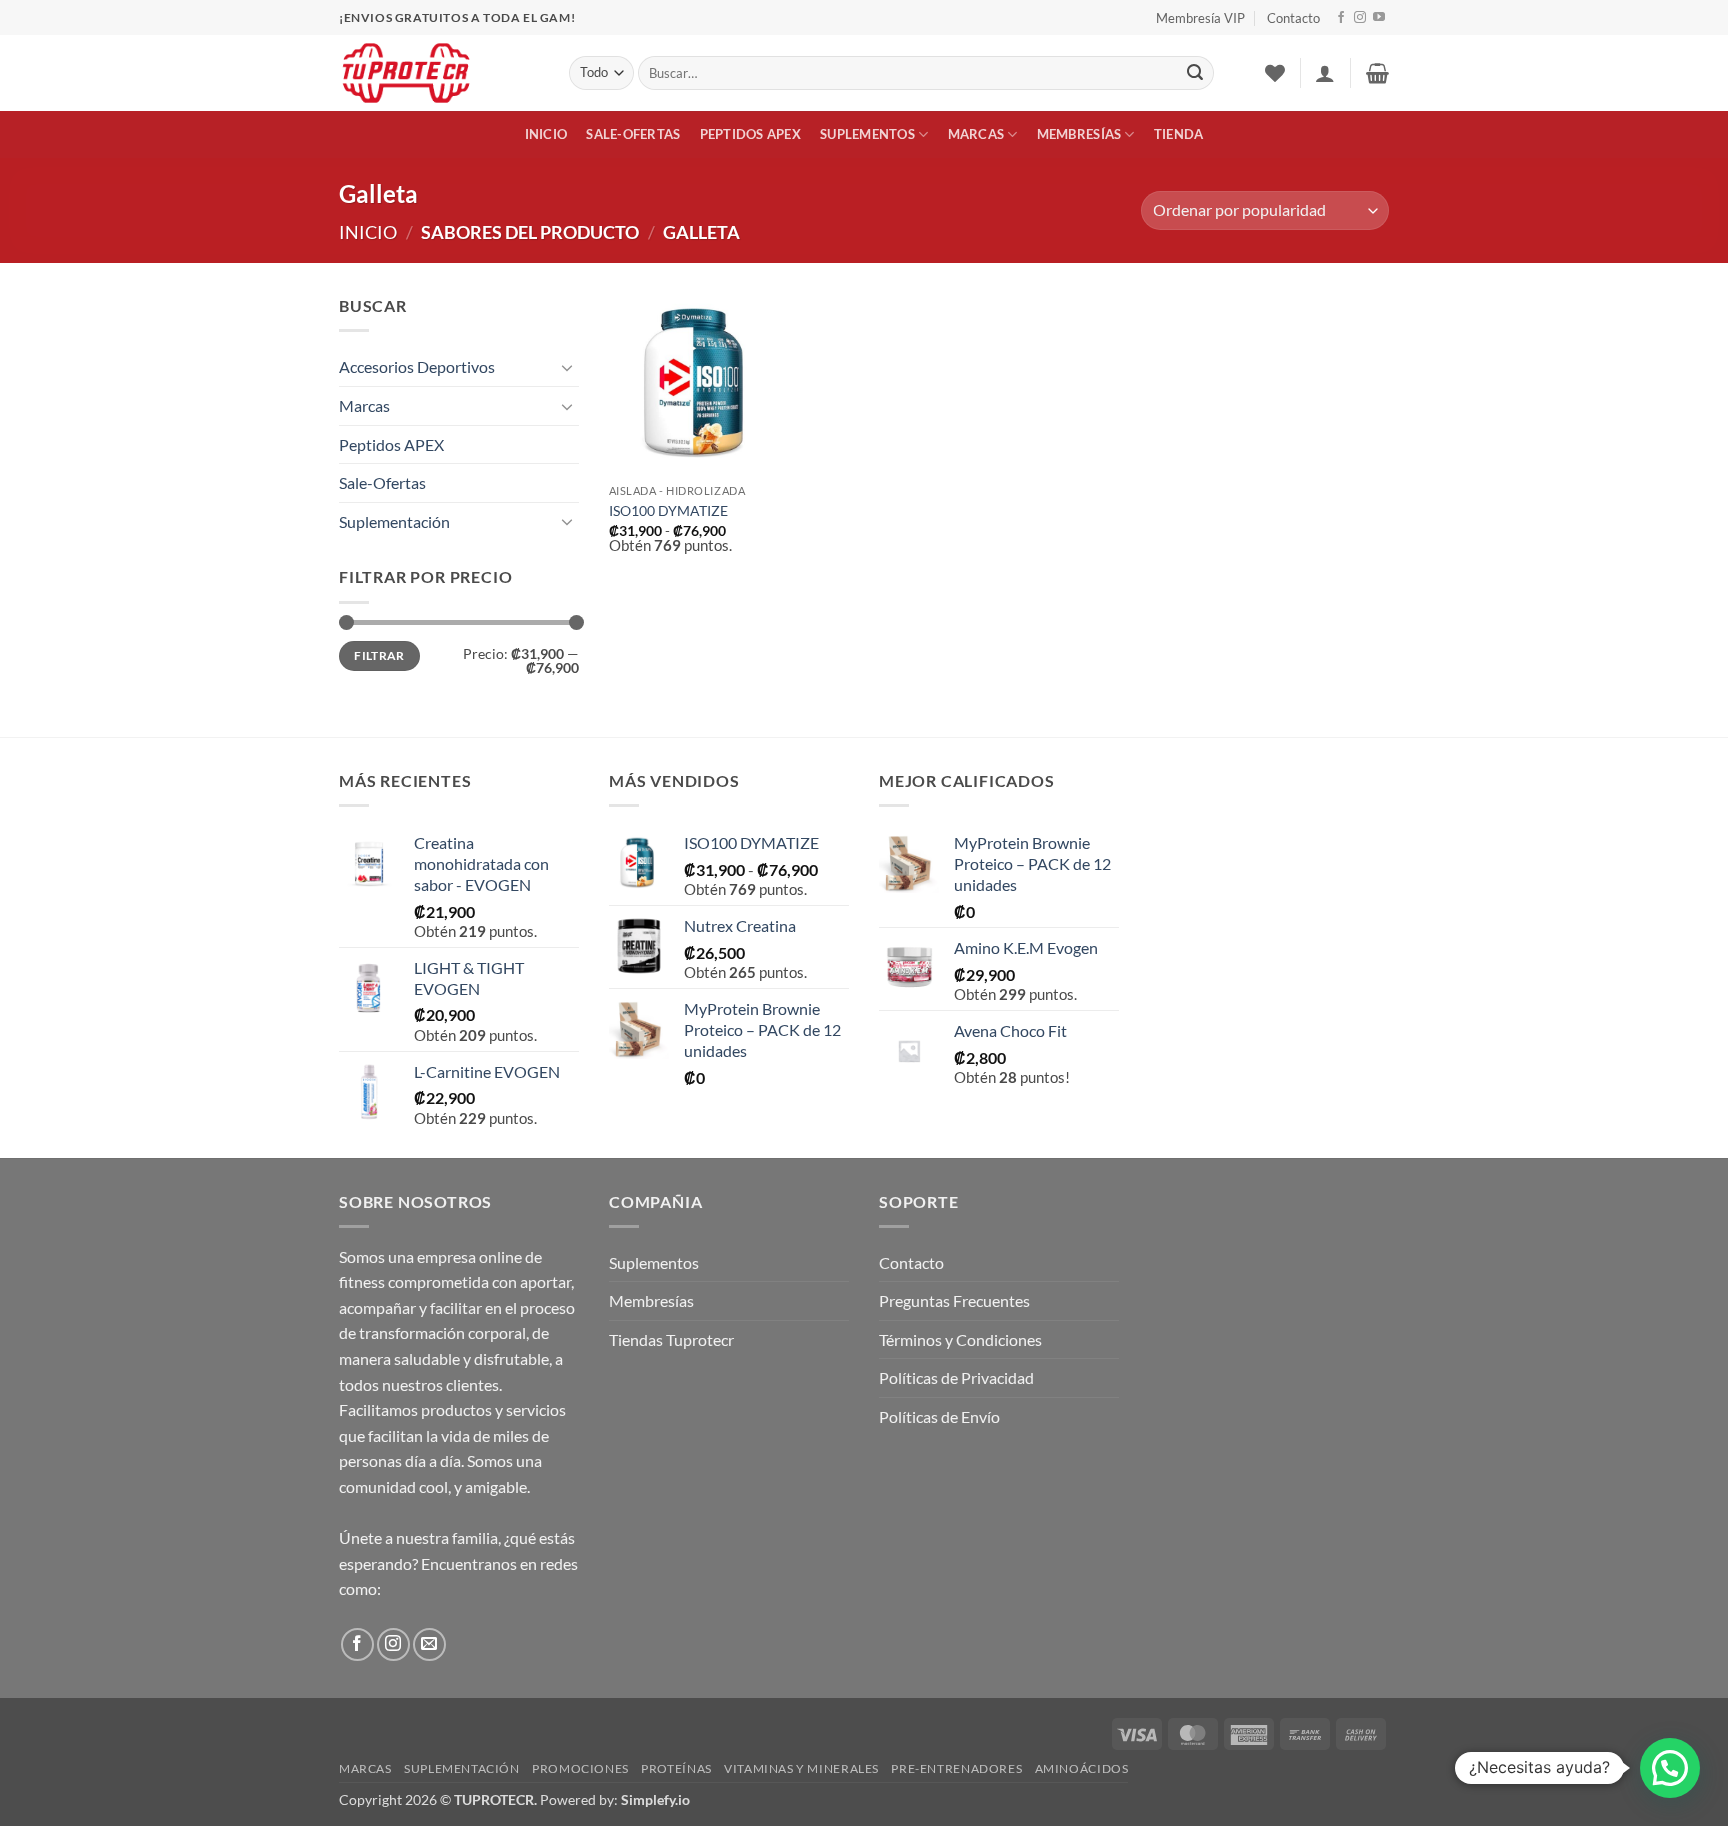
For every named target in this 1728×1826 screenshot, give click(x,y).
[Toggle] (567, 367)
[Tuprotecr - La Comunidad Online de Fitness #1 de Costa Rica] (439, 73)
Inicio (546, 134)
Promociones (580, 1768)
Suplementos (867, 134)
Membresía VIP (1200, 18)
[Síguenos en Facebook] (1341, 18)
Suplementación (394, 521)
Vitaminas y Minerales (801, 1768)
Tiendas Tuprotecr (671, 1339)
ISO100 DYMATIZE (668, 510)
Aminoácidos (1082, 1768)
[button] (1325, 73)
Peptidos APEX (391, 444)
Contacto (1293, 18)
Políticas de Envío (939, 1416)
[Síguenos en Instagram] (1360, 18)
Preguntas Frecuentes (954, 1300)
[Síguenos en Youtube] (1379, 18)
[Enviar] (1195, 73)
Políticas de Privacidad (956, 1377)
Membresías (1079, 134)
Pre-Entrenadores (956, 1768)
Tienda (1179, 134)
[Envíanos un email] (429, 1644)
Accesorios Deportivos (417, 366)
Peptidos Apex (750, 134)
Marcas (976, 134)
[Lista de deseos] (1275, 73)
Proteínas (676, 1768)
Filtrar (379, 655)
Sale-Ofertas (633, 134)
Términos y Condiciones (960, 1339)
